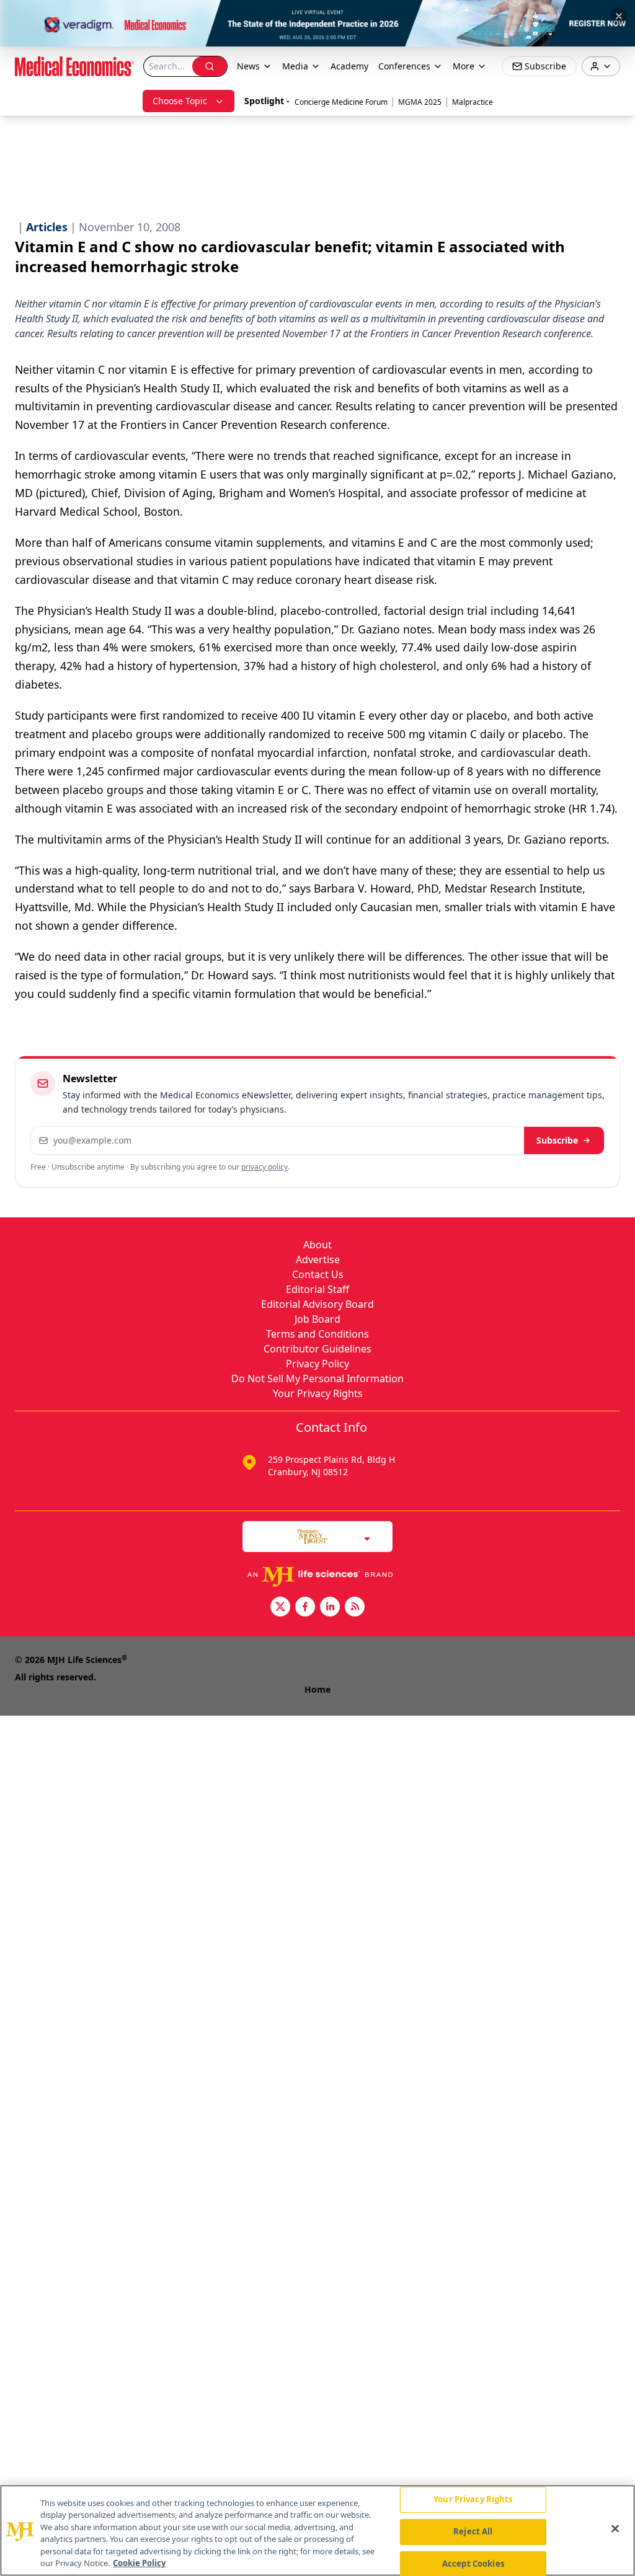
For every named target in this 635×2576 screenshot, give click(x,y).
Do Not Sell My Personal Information (317, 1378)
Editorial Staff (317, 1289)
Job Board (317, 1319)
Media (295, 66)
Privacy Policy (317, 1364)
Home (317, 1689)
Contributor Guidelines (317, 1349)
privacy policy (264, 1167)
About (317, 1245)
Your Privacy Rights (318, 1393)
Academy (349, 66)
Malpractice (473, 102)
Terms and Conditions (317, 1334)
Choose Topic (180, 101)
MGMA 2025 (420, 102)
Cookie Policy (139, 2563)
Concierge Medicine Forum (341, 102)
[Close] (615, 2529)
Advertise (318, 1259)
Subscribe (557, 1140)
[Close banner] (619, 16)
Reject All (473, 2531)
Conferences (404, 66)
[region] (317, 2530)
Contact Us (318, 1274)
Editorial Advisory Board (317, 1304)
